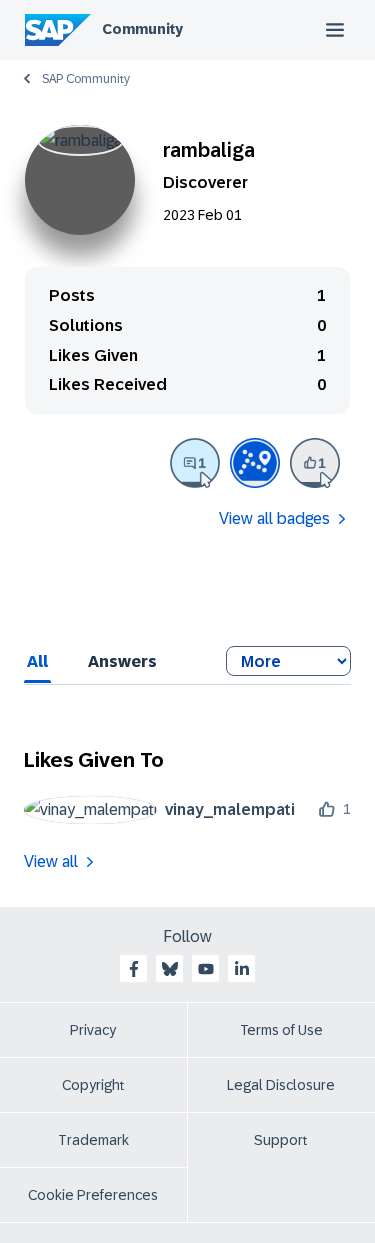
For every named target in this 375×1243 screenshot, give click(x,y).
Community (142, 29)
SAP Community (86, 79)
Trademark (93, 1140)
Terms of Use (281, 1030)
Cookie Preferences (93, 1195)
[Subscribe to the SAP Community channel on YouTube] (206, 969)
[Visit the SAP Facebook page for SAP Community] (134, 969)
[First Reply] (195, 463)
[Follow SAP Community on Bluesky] (170, 969)
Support (281, 1140)
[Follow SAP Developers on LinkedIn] (242, 969)
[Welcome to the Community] (255, 463)
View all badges (274, 518)
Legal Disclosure (281, 1085)
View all (51, 861)
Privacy (93, 1030)
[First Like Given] (315, 463)
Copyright (93, 1085)
